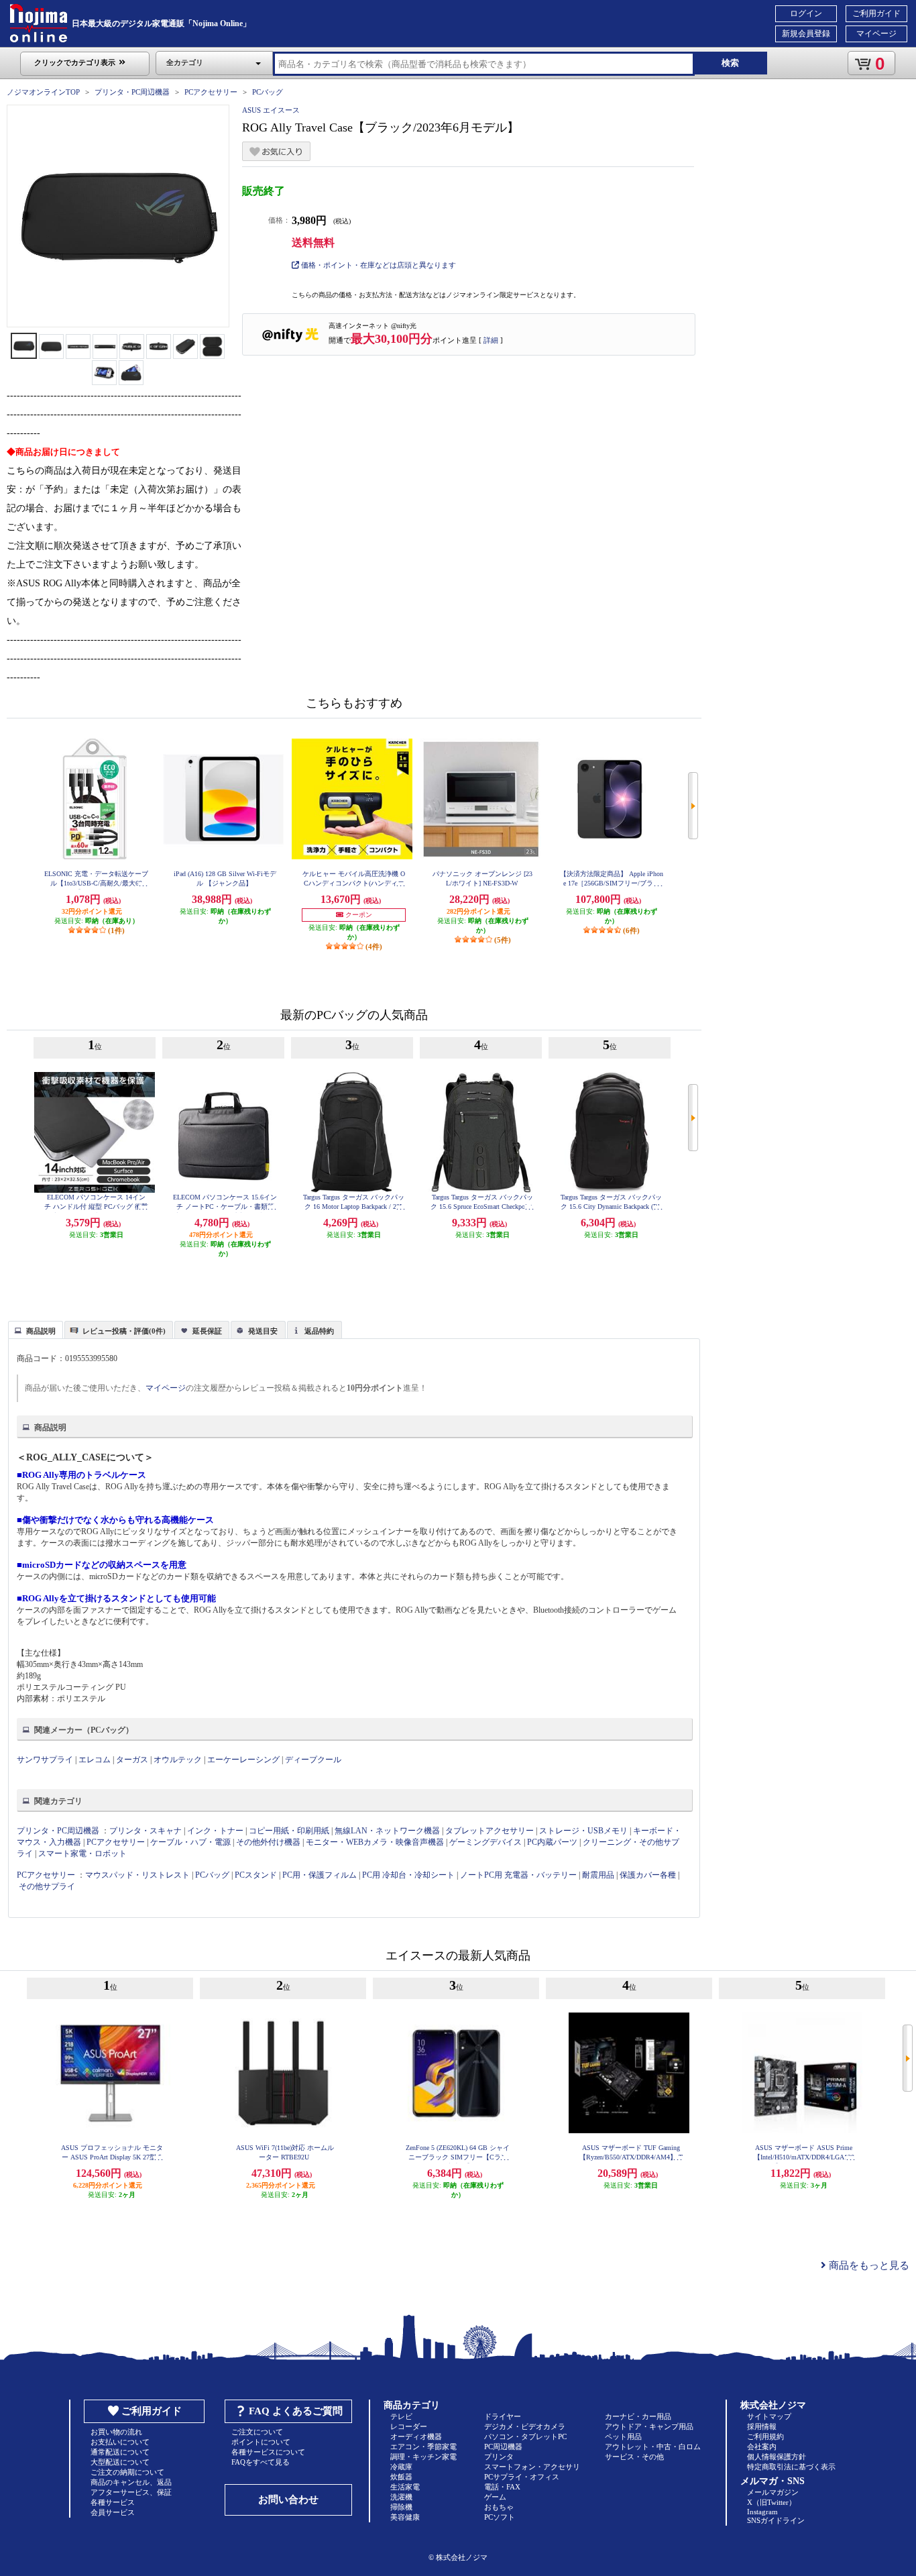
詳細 (491, 340)
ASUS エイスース (271, 110)
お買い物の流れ (116, 2432)
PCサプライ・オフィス (522, 2477)
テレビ (401, 2416)
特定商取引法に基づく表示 (791, 2467)
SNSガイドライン (776, 2520)
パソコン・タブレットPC (525, 2436)
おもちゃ (499, 2507)
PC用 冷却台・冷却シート (408, 1875)
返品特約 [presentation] (319, 1331)
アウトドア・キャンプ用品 (649, 2426)
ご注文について (257, 2432)
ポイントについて (261, 2442)
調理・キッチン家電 (423, 2457)
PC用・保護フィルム (320, 1875)
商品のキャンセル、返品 (131, 2482)
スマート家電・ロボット (82, 1854)
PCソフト (500, 2517)
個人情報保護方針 (777, 2457)
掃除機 (401, 2507)
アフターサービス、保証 (131, 2492)
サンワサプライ (45, 1760)
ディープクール (313, 1760)
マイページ (876, 34)
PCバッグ (268, 92)
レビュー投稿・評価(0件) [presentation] (124, 1331)
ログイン (806, 13)
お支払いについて (120, 2442)
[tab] (36, 1330)
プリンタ (499, 2457)
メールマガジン (773, 2492)
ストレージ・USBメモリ (583, 1831)
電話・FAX (502, 2487)
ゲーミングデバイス (485, 1842)
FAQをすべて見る (261, 2462)
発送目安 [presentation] (263, 1331)
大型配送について (120, 2462)
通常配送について (120, 2452)
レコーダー (409, 2426)
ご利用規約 (765, 2436)
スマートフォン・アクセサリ (532, 2467)
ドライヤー (503, 2416)
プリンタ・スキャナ (146, 1831)
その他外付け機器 (268, 1842)
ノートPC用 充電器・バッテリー (518, 1875)
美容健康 (405, 2517)
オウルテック (178, 1760)
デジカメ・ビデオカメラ (525, 2426)
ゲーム (495, 2497)
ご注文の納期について (127, 2472)
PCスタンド (256, 1875)
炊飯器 (401, 2477)
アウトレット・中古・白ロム (653, 2447)
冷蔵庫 (401, 2467)
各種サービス (113, 2502)
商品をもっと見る (868, 2265)
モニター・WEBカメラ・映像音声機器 (375, 1842)
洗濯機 (401, 2497)
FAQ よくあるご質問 (296, 2411)
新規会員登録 (806, 34)
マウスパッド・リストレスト (137, 1875)
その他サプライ (47, 1886)
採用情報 (762, 2426)
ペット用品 (623, 2436)
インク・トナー (215, 1831)
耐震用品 (598, 1875)
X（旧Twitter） (771, 2502)
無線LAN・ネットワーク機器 (387, 1831)
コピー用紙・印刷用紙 (289, 1831)
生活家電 (405, 2487)
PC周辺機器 (503, 2447)
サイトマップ (769, 2416)
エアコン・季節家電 (423, 2447)
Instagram (762, 2512)
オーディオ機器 (416, 2436)
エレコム (95, 1760)
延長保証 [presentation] (207, 1331)
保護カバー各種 (648, 1875)
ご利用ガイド (876, 13)
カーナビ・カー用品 (638, 2416)
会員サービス (113, 2512)
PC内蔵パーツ (552, 1842)
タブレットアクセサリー (490, 1831)
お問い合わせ (288, 2500)
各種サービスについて (268, 2452)
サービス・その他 (634, 2457)
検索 (730, 63)
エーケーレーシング (243, 1760)
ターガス (132, 1760)
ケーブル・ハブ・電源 (190, 1842)
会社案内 (762, 2447)
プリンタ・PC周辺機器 (132, 92)
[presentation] (34, 1329)
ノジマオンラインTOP (43, 92)
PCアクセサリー (211, 92)
